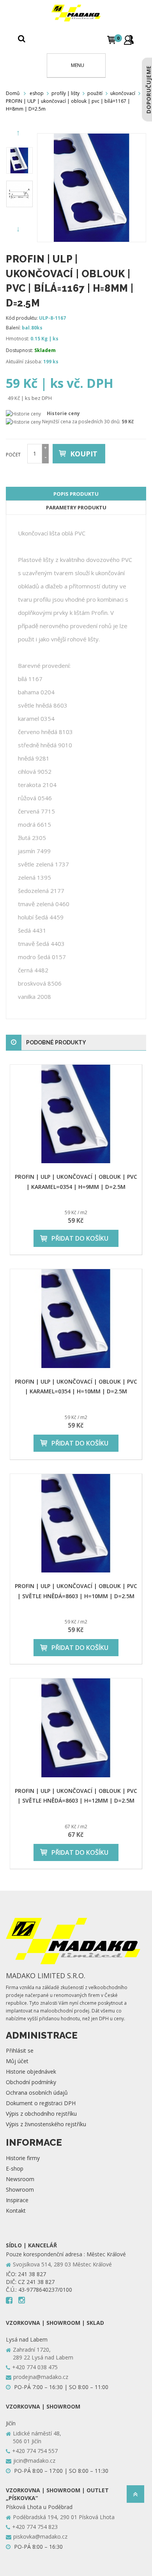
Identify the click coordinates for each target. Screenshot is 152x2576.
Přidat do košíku (80, 1238)
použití (95, 93)
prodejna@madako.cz (41, 2377)
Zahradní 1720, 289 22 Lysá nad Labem (43, 2353)
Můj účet (17, 2061)
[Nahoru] (135, 2496)
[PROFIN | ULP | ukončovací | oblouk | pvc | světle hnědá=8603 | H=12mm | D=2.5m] (76, 1728)
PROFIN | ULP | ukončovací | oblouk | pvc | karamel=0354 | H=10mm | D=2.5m (76, 1386)
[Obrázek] (19, 160)
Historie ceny (63, 413)
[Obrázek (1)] (19, 194)
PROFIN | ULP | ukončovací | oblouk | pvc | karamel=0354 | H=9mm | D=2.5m (76, 1181)
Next (19, 229)
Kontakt (16, 2211)
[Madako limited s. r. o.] (76, 13)
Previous (19, 133)
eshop (37, 93)
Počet (13, 455)
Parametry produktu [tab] (76, 507)
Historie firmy (23, 2158)
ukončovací (123, 93)
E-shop (15, 2168)
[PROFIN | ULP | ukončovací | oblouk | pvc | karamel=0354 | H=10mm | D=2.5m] (76, 1319)
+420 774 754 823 (35, 2527)
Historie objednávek (31, 2072)
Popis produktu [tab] (76, 494)
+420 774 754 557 (35, 2451)
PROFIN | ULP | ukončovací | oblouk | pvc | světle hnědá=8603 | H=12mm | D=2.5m (76, 1796)
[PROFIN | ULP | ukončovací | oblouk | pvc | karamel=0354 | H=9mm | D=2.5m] (76, 1114)
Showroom (20, 2190)
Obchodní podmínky (31, 2082)
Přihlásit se (20, 2050)
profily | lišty (65, 93)
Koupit (84, 454)
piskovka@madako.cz (40, 2536)
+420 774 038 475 (35, 2367)
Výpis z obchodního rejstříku (41, 2114)
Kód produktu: (22, 318)
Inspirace (17, 2200)
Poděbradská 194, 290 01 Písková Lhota (64, 2517)
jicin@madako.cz (34, 2461)
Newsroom (20, 2179)
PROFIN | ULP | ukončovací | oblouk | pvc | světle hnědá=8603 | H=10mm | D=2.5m (76, 1591)
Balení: (13, 328)
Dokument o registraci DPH (41, 2103)
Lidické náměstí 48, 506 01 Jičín (37, 2437)
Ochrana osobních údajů (37, 2093)
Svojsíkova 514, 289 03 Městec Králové (62, 2264)
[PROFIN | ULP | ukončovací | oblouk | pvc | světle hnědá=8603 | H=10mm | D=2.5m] (76, 1523)
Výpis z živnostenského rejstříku (46, 2124)
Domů (13, 93)
